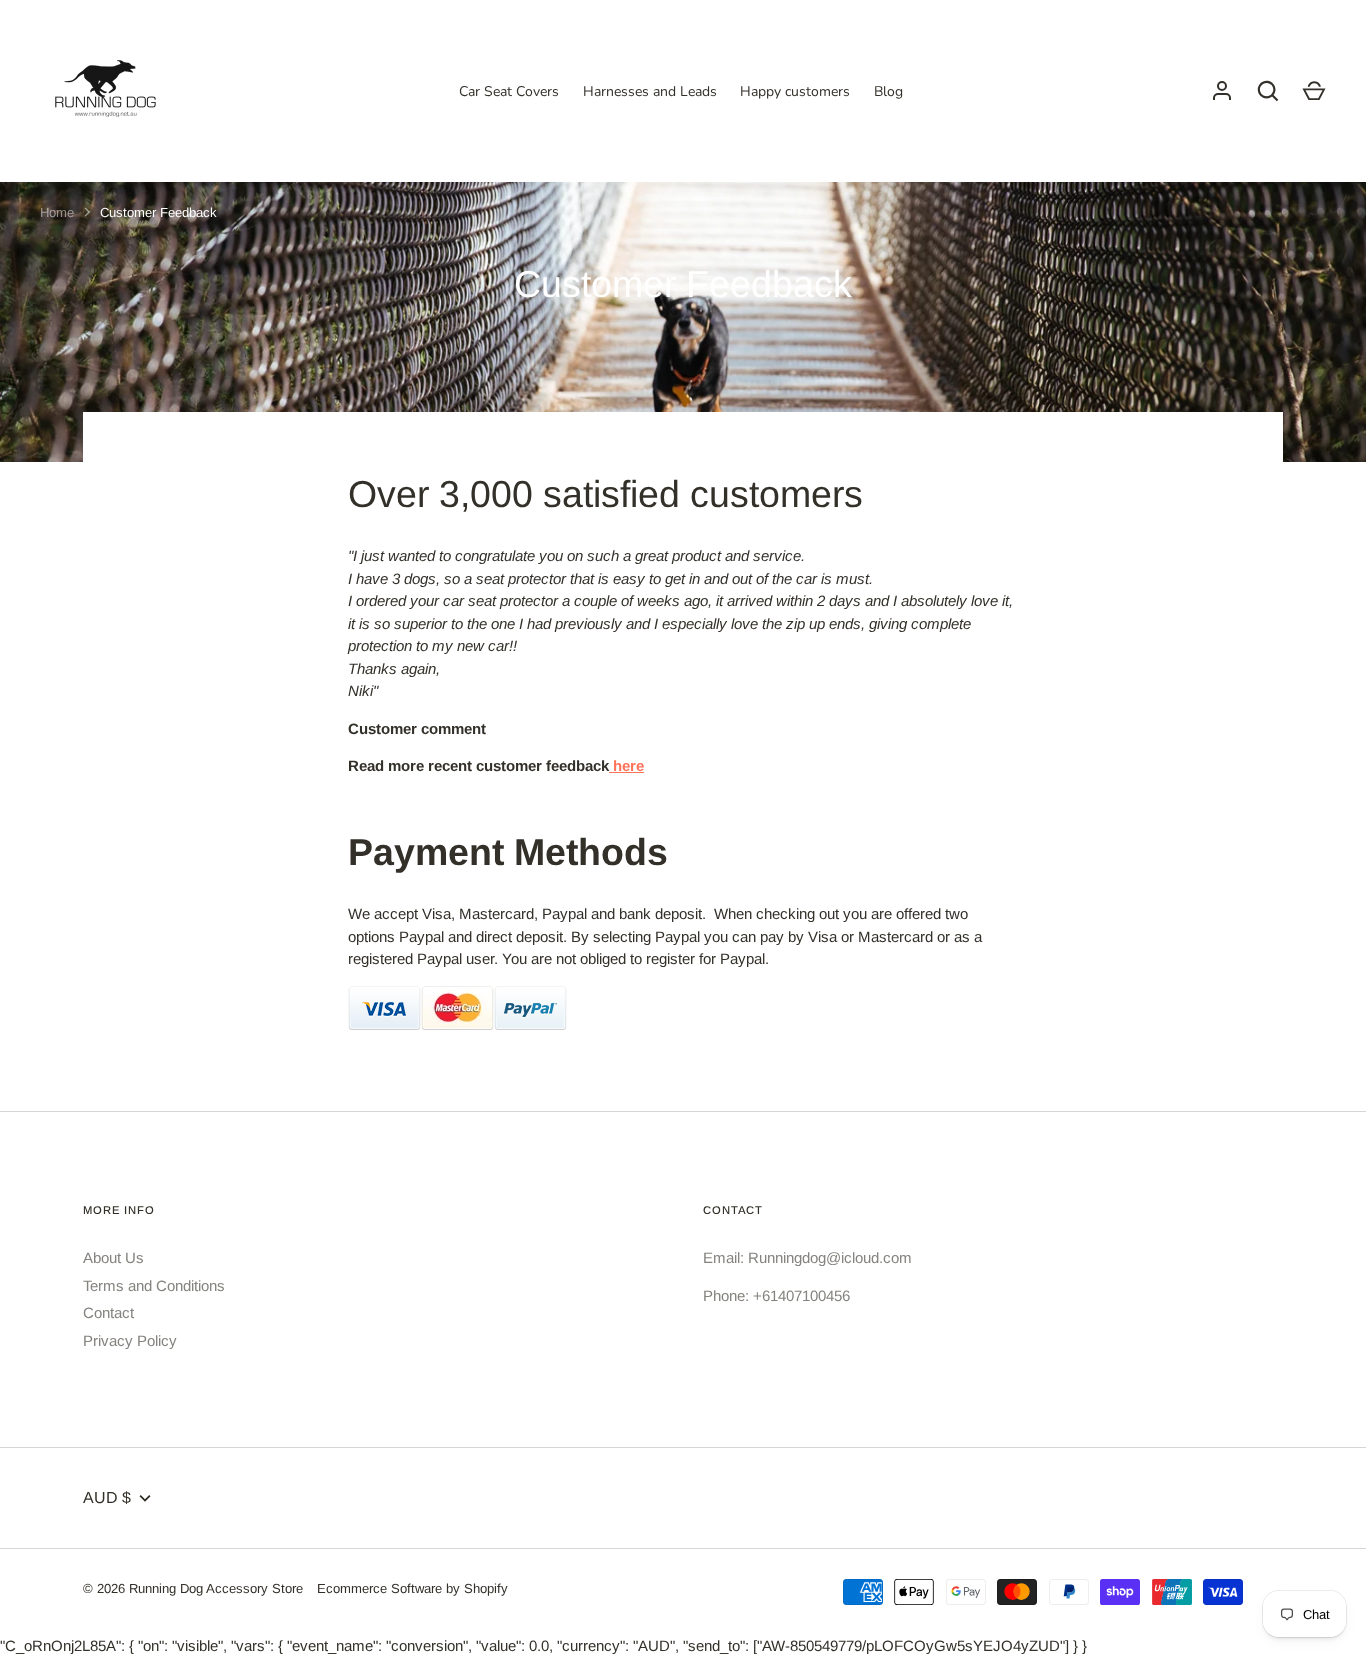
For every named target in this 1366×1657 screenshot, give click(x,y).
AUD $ (107, 1497)
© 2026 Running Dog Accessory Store (193, 1588)
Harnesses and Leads (650, 91)
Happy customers (795, 91)
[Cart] (1314, 91)
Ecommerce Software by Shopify (412, 1588)
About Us (113, 1257)
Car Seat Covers (509, 91)
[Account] (1222, 91)
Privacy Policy (130, 1340)
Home (57, 212)
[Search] (1268, 91)
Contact (108, 1312)
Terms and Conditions (154, 1285)
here (626, 765)
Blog (888, 91)
